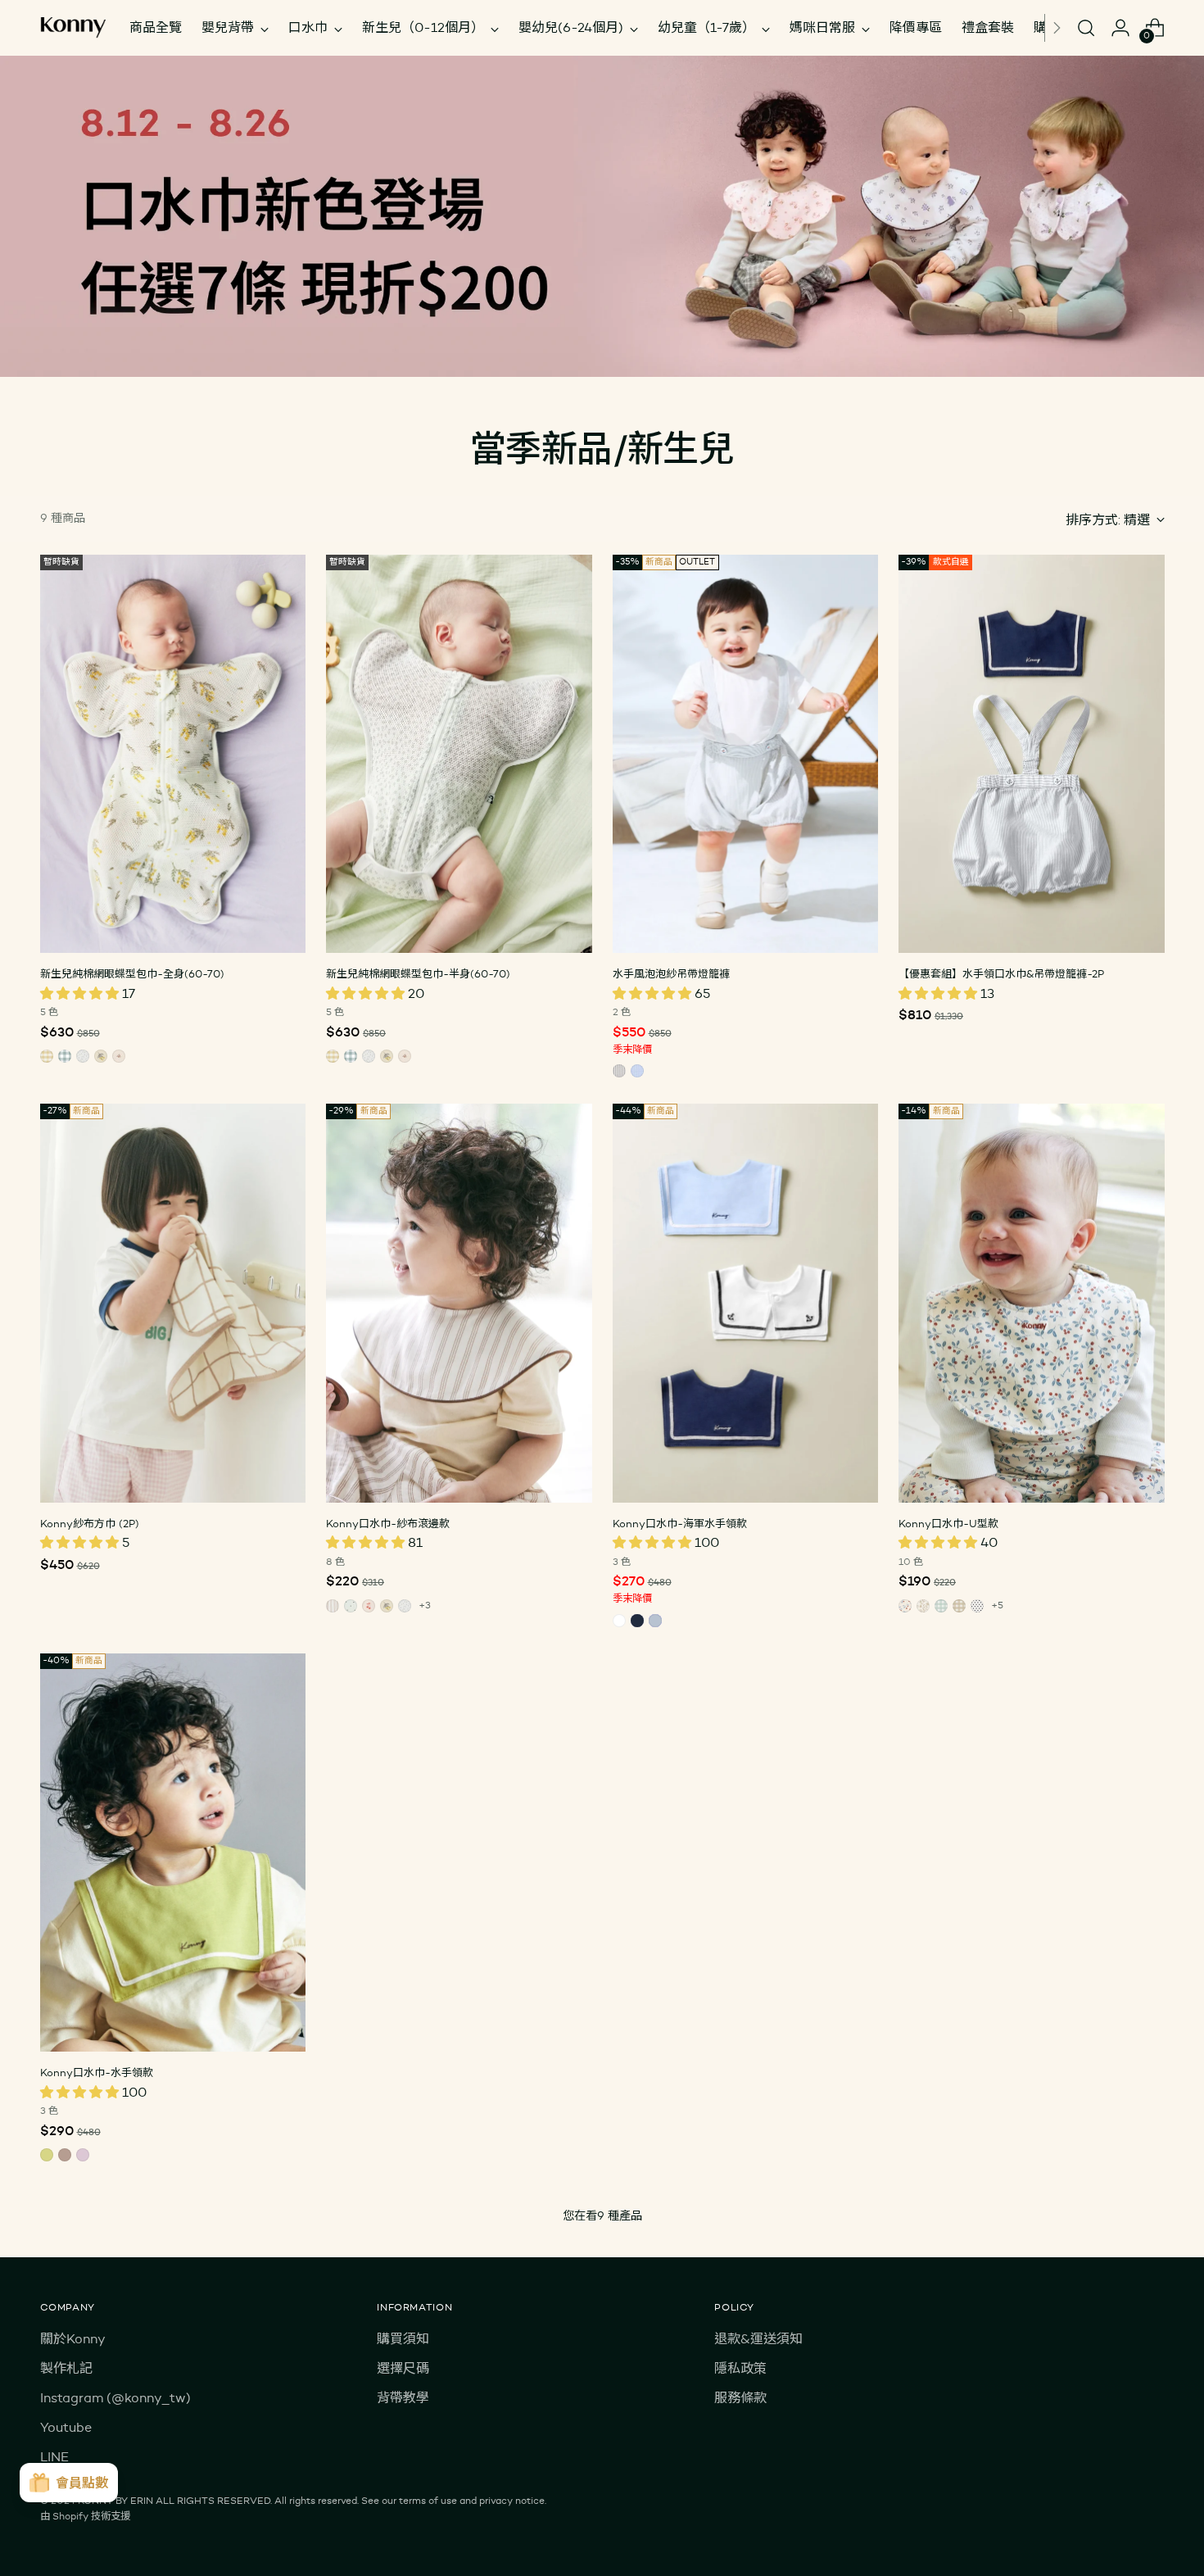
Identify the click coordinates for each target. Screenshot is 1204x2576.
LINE (54, 2457)
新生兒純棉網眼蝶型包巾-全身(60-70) (132, 973)
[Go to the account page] (1120, 28)
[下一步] (1057, 28)
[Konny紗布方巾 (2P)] (173, 1303)
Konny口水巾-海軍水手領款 (680, 1523)
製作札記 (66, 2368)
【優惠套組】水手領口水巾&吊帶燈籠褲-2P (1001, 973)
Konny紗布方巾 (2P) (90, 1523)
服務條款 (740, 2398)
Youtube (66, 2427)
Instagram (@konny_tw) (115, 2398)
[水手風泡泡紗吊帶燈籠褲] (746, 754)
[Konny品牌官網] (73, 28)
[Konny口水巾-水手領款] (173, 1853)
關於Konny (73, 2339)
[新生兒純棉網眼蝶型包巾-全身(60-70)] (173, 754)
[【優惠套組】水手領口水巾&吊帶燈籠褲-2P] (1032, 754)
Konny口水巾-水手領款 (97, 2072)
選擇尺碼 (403, 2368)
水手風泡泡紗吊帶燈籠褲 (671, 973)
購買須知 (403, 2339)
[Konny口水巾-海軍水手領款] (746, 1303)
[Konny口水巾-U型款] (1032, 1303)
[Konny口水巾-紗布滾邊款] (459, 1303)
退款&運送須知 (758, 2339)
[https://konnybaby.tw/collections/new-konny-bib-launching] (602, 216)
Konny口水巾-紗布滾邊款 (388, 1523)
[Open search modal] (1086, 28)
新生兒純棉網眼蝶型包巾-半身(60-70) (418, 973)
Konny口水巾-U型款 (948, 1523)
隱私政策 (740, 2368)
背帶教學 (403, 2398)
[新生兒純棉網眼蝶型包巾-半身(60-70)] (459, 754)
